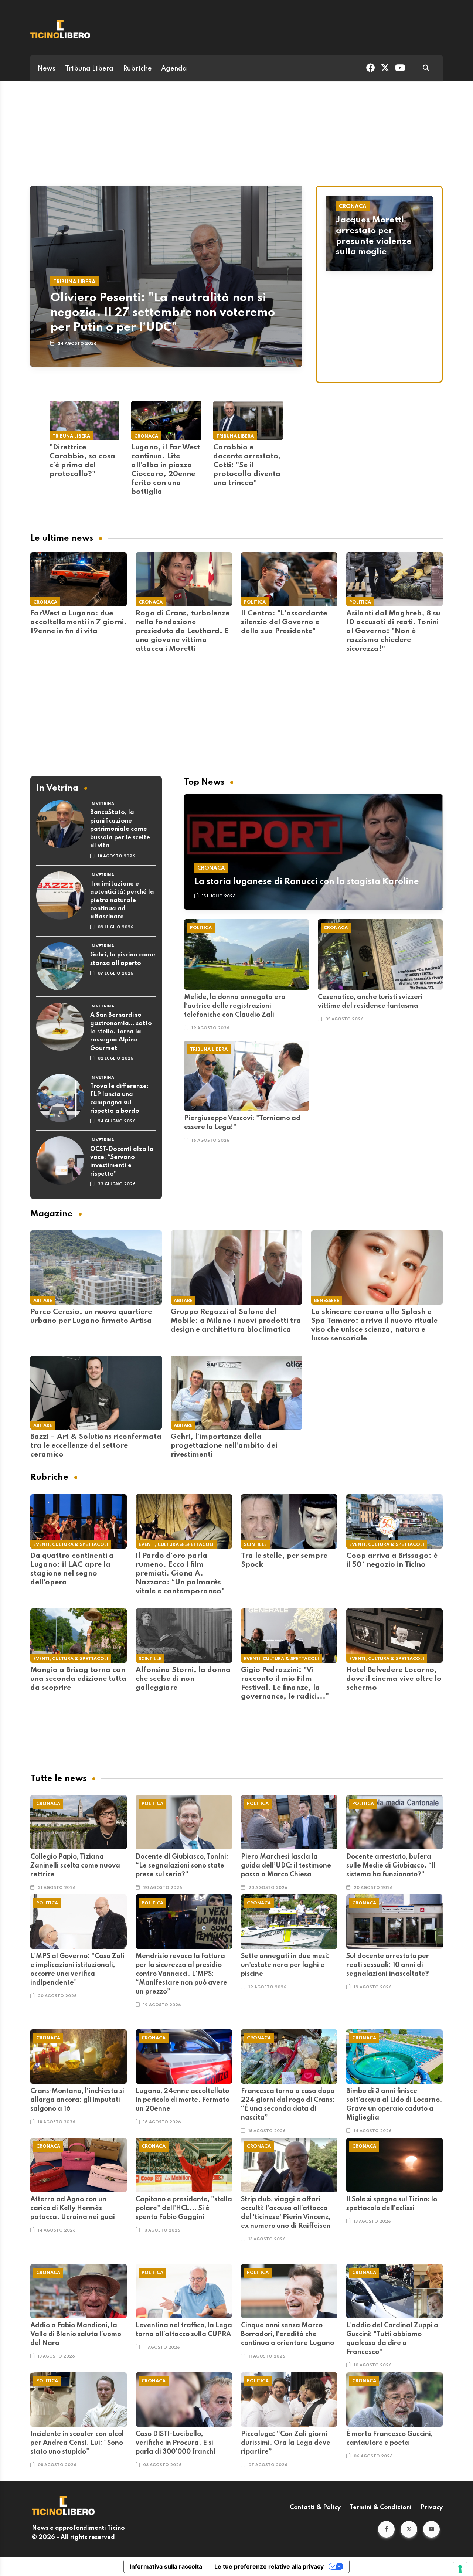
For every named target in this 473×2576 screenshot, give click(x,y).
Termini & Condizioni (381, 2508)
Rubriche (137, 69)
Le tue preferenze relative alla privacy (269, 2566)
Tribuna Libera (89, 69)
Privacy (432, 2508)
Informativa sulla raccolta (166, 2566)
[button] (386, 2529)
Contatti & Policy (315, 2508)
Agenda (174, 69)
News (47, 69)
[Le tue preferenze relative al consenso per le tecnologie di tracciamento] (460, 2569)
